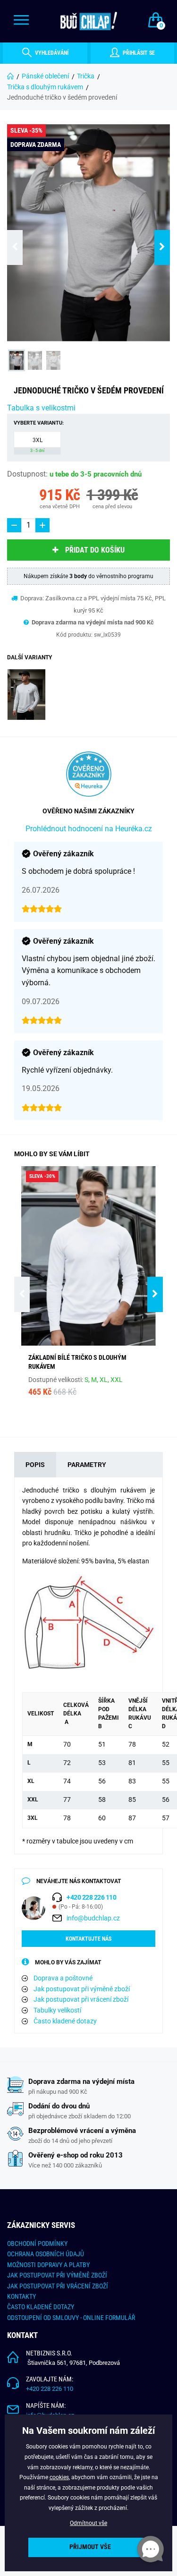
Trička (86, 76)
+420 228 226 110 (50, 2389)
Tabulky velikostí (57, 2010)
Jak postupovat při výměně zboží (82, 1989)
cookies (59, 2477)
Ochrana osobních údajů (46, 2254)
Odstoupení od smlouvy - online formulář (71, 2318)
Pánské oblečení (45, 76)
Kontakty (21, 2296)
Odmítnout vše (88, 2523)
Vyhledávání (51, 53)
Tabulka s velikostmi (41, 408)
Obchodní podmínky (37, 2243)
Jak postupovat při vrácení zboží (81, 1999)
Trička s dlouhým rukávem (45, 87)
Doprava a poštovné (63, 1978)
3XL (37, 445)
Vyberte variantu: (39, 423)
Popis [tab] (35, 1465)
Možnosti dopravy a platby (48, 2265)
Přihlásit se (138, 53)
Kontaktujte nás (88, 1939)
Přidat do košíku (95, 550)
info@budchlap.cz (93, 1918)
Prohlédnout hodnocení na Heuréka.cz (89, 829)
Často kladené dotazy (65, 2021)
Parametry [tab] (87, 1465)
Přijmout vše (90, 2547)
